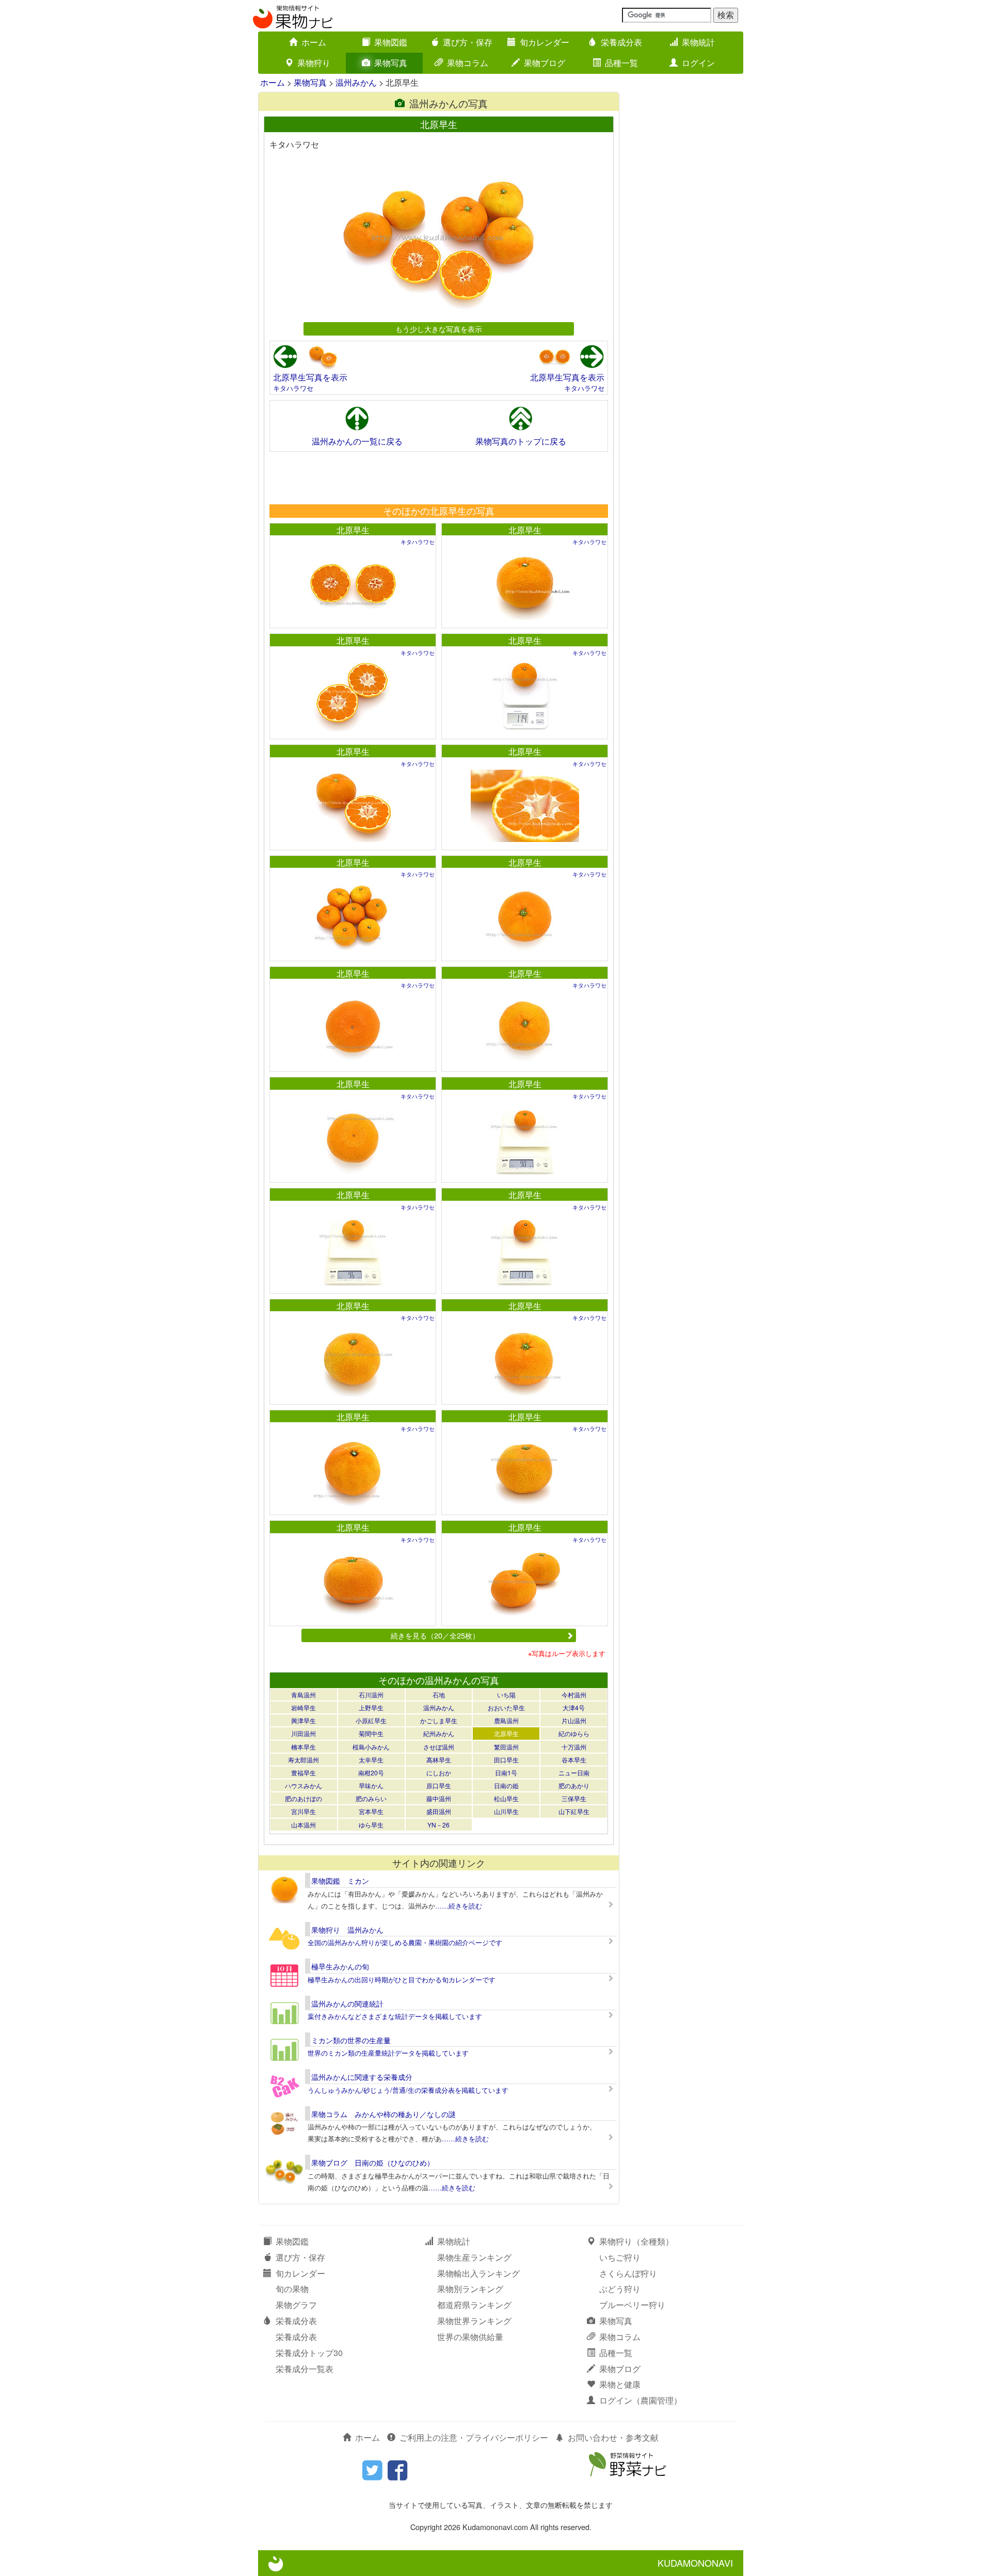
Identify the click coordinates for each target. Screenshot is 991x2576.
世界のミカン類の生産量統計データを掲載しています (388, 2053)
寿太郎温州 (303, 1760)
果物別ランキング (470, 2289)
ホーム (314, 42)
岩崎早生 (303, 1707)
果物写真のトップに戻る (521, 441)
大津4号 (574, 1707)
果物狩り (314, 63)
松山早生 (506, 1798)
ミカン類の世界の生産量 (351, 2040)
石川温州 (371, 1695)
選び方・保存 (468, 42)
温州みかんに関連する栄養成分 (362, 2077)
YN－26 (438, 1825)
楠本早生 (303, 1747)
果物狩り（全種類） (636, 2241)
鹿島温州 (506, 1720)
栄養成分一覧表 (305, 2369)
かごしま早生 (439, 1720)
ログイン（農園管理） (641, 2400)
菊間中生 (371, 1733)
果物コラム (468, 63)
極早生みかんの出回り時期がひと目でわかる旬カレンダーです (402, 1979)
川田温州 (303, 1733)
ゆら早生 (371, 1825)
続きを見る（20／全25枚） (435, 1635)
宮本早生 (371, 1811)
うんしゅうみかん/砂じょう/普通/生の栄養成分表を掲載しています (408, 2090)
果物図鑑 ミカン (340, 1881)
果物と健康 (620, 2384)
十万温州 (574, 1747)
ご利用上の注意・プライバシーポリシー (474, 2437)
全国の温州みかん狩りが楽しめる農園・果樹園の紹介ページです (405, 1942)
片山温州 (574, 1720)
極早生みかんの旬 (340, 1966)
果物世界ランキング (474, 2321)
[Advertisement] (438, 478)
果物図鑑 (391, 42)
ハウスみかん (303, 1785)
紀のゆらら (574, 1733)
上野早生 (371, 1707)
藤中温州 (439, 1798)
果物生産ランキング (474, 2257)
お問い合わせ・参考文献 (613, 2437)
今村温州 (574, 1695)
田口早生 (506, 1760)
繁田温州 (506, 1747)
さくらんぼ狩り (628, 2273)
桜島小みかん (371, 1747)
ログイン (698, 63)
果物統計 (698, 42)
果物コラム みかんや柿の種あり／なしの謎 (383, 2114)
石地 (439, 1695)
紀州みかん (439, 1733)
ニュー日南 (574, 1772)
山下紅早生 (574, 1811)
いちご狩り (620, 2257)
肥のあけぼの (303, 1798)
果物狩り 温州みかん (347, 1930)
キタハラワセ (293, 388)
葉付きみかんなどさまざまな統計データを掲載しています (395, 2016)
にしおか (439, 1772)
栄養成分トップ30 (309, 2353)
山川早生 (506, 1811)
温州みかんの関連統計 (347, 2003)
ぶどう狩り (620, 2289)
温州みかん (356, 82)
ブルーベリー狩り (632, 2305)
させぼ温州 (439, 1747)
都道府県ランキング (474, 2305)
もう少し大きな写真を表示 (439, 329)
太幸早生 (371, 1760)
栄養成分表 (621, 42)
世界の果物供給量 (470, 2337)
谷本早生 (574, 1760)
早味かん (371, 1785)
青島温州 (303, 1695)
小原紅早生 (371, 1720)
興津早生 (303, 1720)
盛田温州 (439, 1811)
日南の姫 (506, 1785)
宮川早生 (303, 1811)
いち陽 (506, 1695)
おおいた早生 (506, 1707)
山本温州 (303, 1825)
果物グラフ (296, 2305)
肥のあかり (574, 1785)
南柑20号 (371, 1772)
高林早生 (439, 1760)
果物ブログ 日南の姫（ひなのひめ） (373, 2162)
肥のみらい (371, 1798)
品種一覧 (621, 63)
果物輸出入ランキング (478, 2273)
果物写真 (391, 63)
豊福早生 (303, 1772)
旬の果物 (292, 2289)
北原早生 (353, 530)
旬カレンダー (545, 42)
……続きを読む (459, 1906)
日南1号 (506, 1772)
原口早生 (439, 1785)
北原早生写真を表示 (310, 377)
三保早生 (574, 1798)
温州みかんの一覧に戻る (357, 441)
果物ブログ (545, 63)
